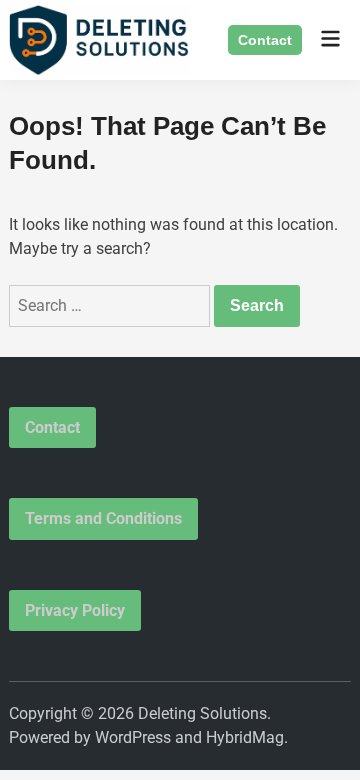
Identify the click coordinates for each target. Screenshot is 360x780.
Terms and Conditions (103, 518)
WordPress (133, 737)
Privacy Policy (75, 610)
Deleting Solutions (202, 713)
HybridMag (245, 737)
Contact (265, 40)
